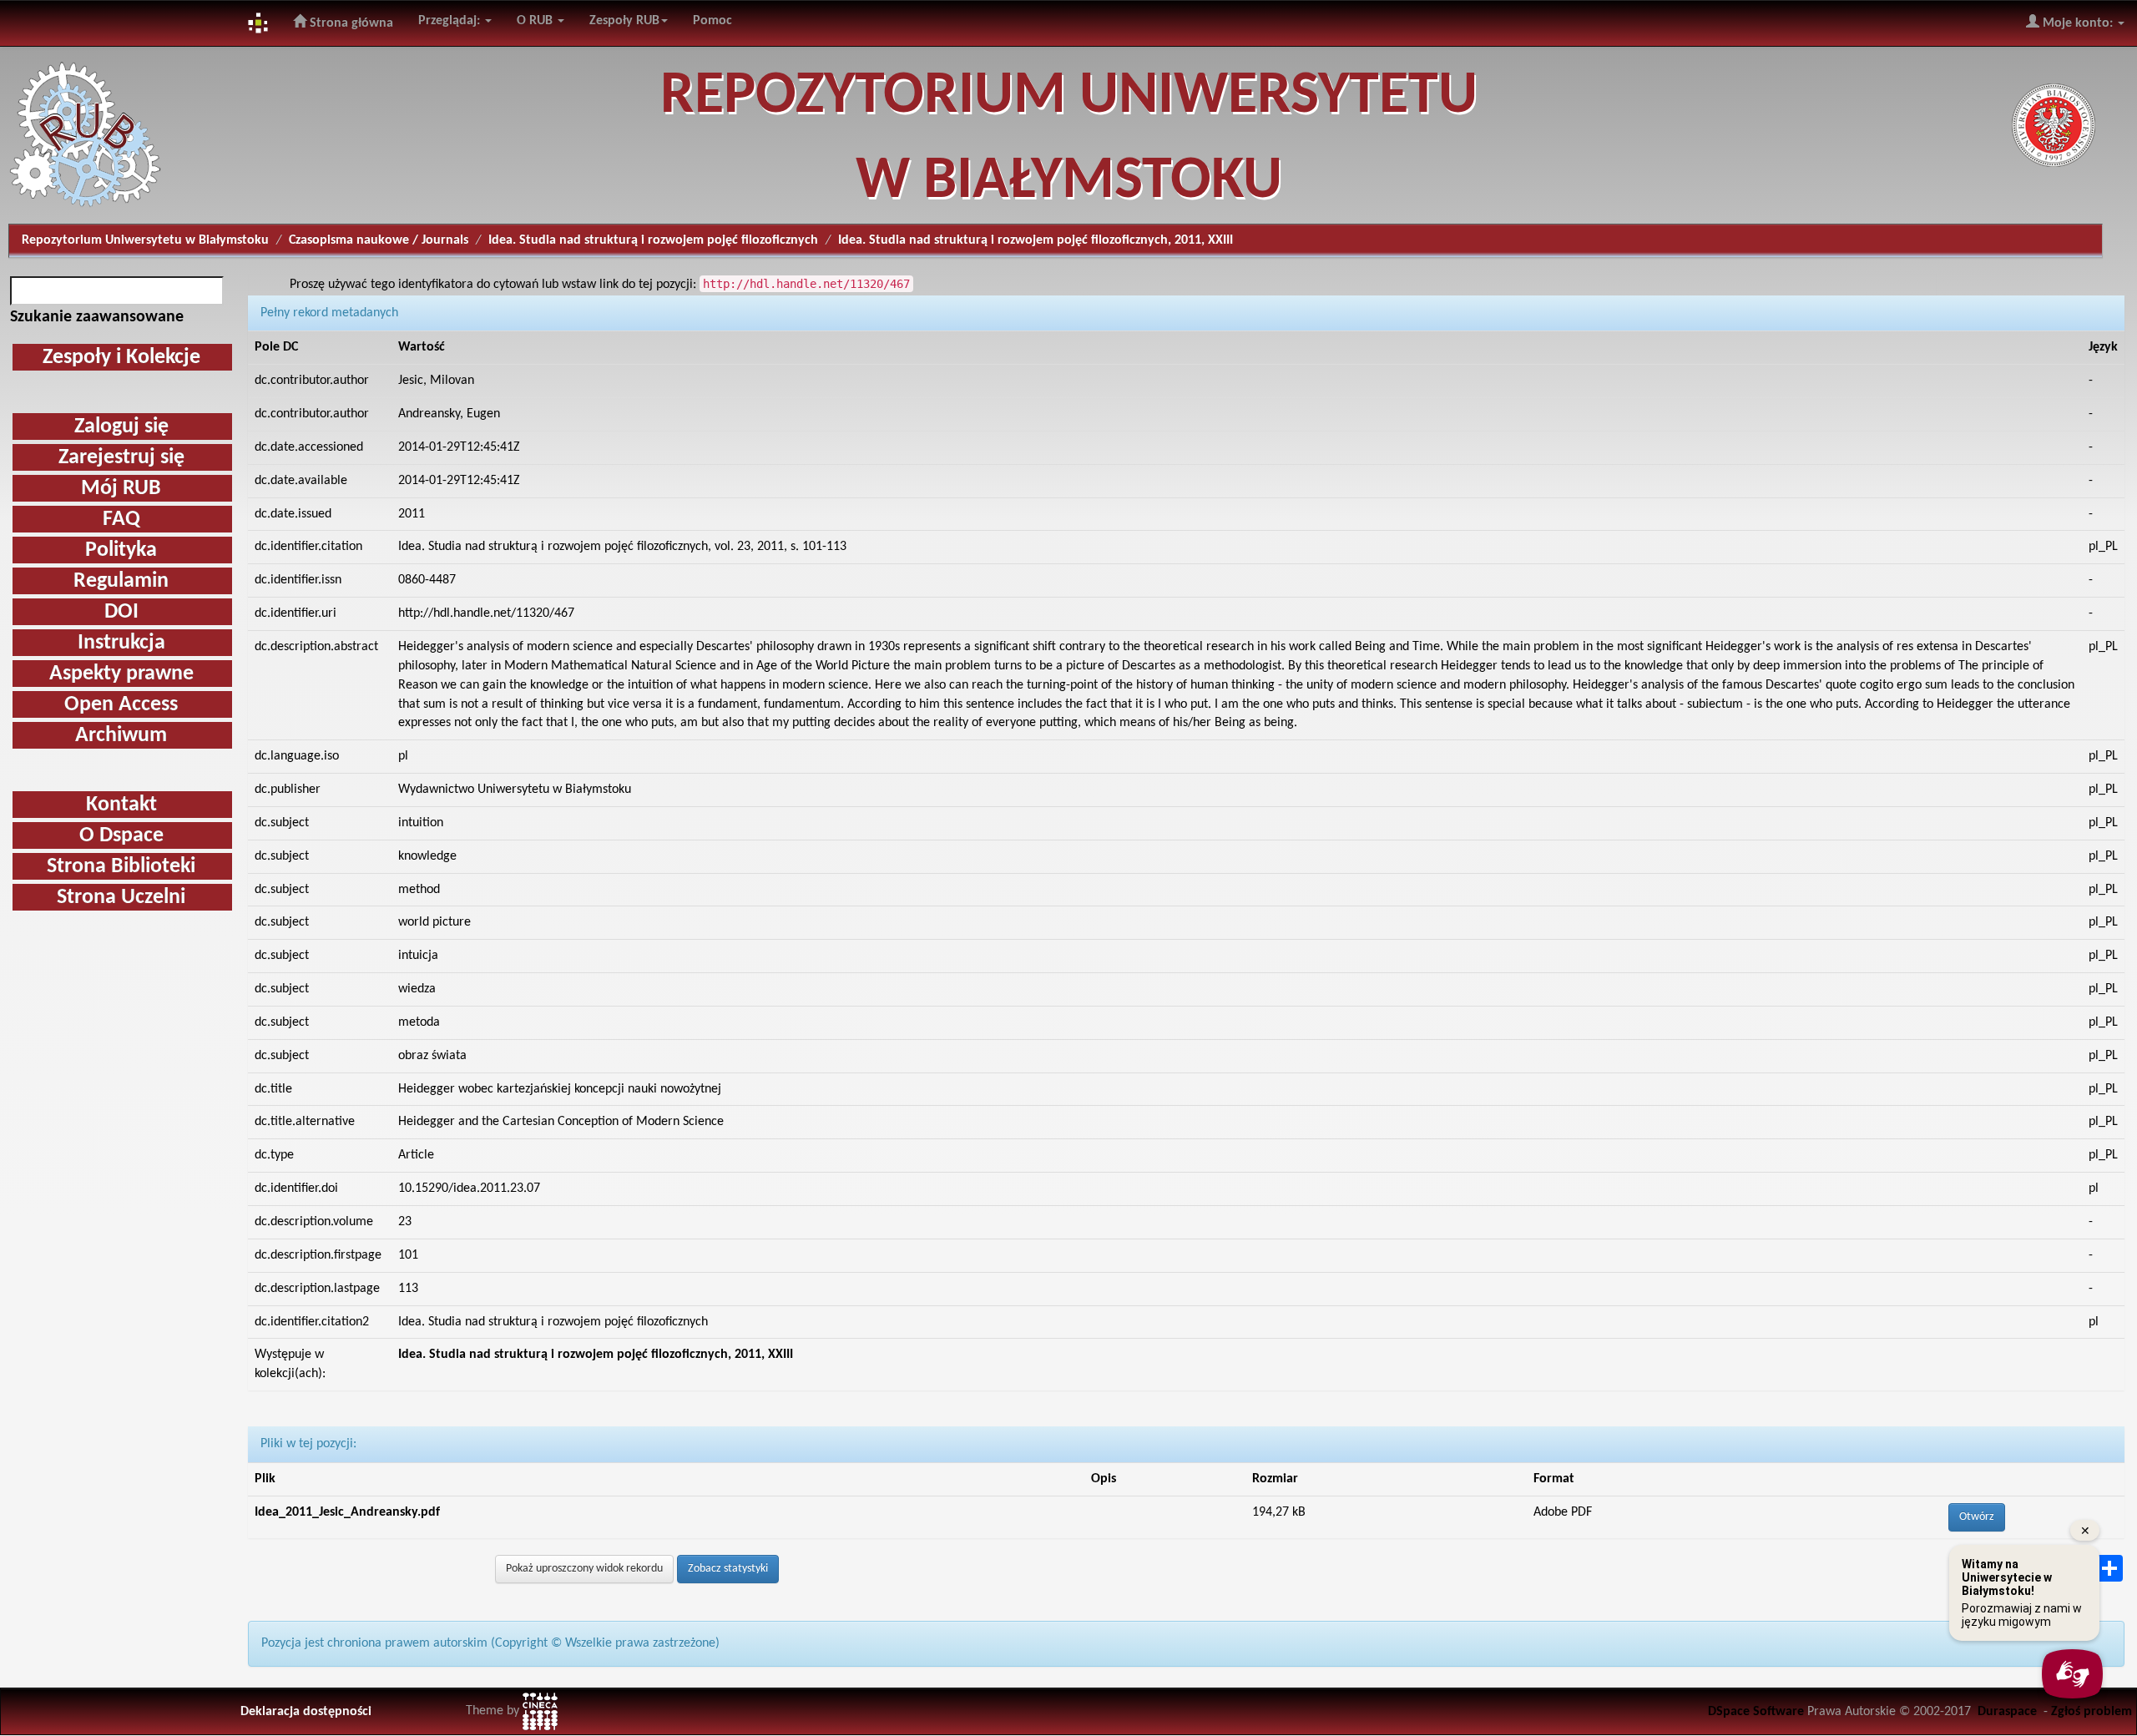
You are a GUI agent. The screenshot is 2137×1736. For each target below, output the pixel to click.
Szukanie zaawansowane (97, 317)
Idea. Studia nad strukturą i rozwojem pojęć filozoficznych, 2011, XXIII (596, 1355)
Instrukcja (121, 643)
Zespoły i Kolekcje (121, 358)
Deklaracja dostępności (306, 1712)
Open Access (121, 705)
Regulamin (121, 581)
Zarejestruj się (121, 458)
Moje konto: (2078, 23)
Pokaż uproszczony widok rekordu (584, 1569)
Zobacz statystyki (728, 1569)
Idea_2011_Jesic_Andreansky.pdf (347, 1512)
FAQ (121, 520)
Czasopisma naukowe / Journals (379, 240)
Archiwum (121, 736)
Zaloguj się (121, 427)
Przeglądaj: (451, 21)
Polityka (121, 550)
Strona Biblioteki (121, 867)
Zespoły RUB (624, 21)
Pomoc (712, 21)
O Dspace (121, 836)
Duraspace (2007, 1712)
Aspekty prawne (121, 674)
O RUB (536, 21)
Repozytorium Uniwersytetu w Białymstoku (145, 240)
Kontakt (121, 805)
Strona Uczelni (121, 898)
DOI (121, 612)
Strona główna (350, 23)
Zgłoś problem (2092, 1712)
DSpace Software (1756, 1712)
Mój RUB (121, 489)
